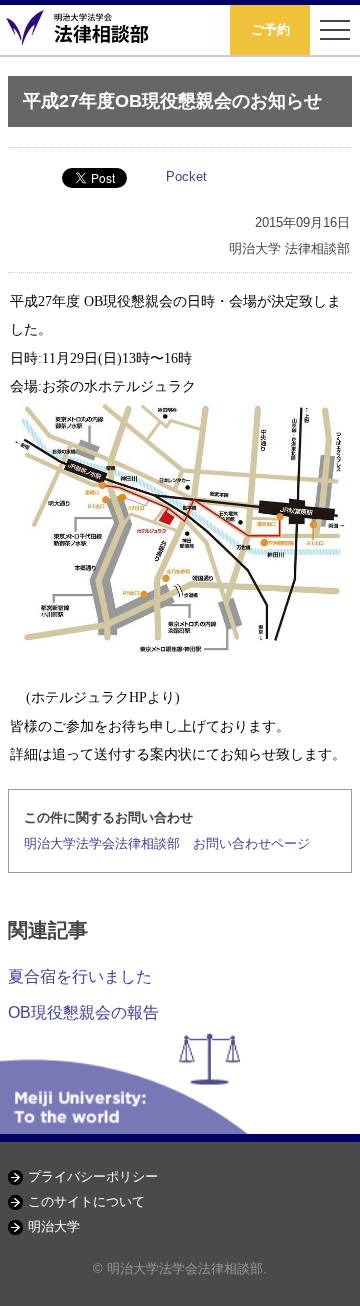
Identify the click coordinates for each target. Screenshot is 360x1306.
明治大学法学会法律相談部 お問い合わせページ (167, 843)
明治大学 (54, 1226)
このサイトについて (86, 1201)
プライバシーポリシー (93, 1176)
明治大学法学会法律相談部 (80, 30)
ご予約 (270, 29)
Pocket (186, 176)
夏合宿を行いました (80, 976)
